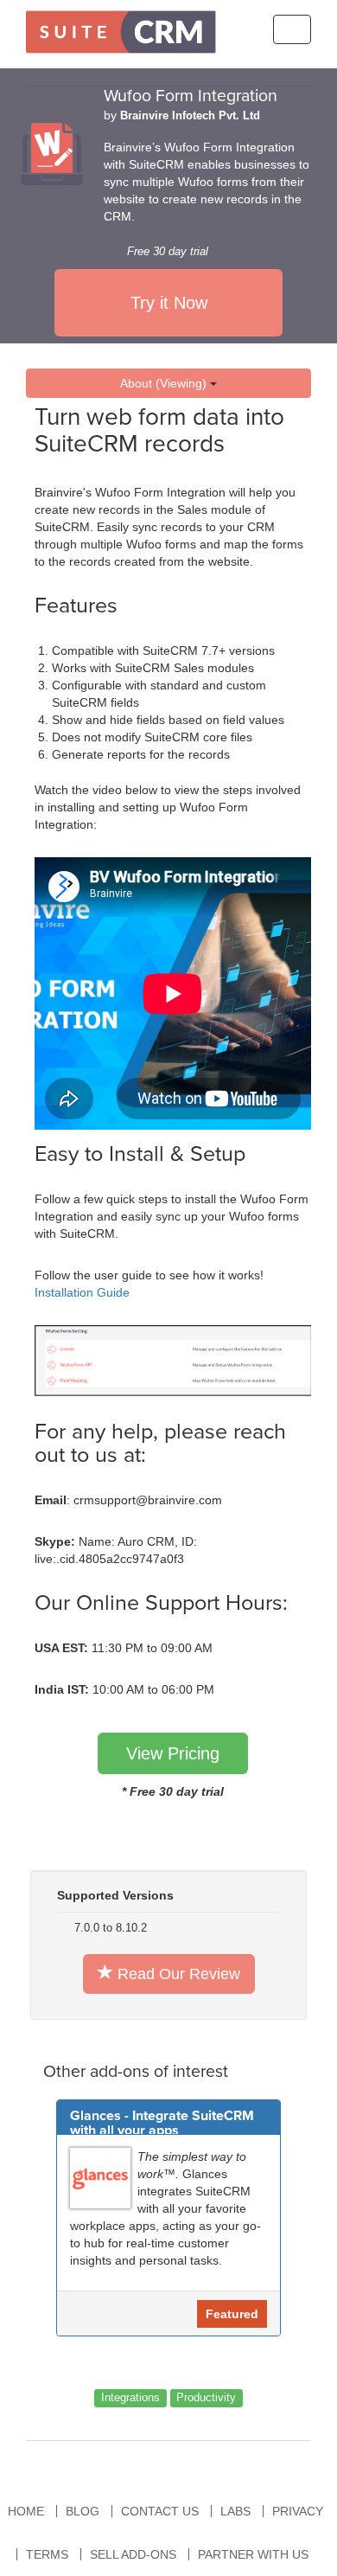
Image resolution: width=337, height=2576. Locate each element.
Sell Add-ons (133, 2554)
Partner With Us (253, 2554)
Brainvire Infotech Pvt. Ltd (190, 116)
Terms (47, 2554)
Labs (235, 2511)
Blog (83, 2511)
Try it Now (169, 303)
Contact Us (160, 2511)
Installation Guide (82, 1292)
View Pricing (173, 1753)
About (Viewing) (165, 383)
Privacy (298, 2511)
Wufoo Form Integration (191, 96)
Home (26, 2511)
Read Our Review (177, 1974)
